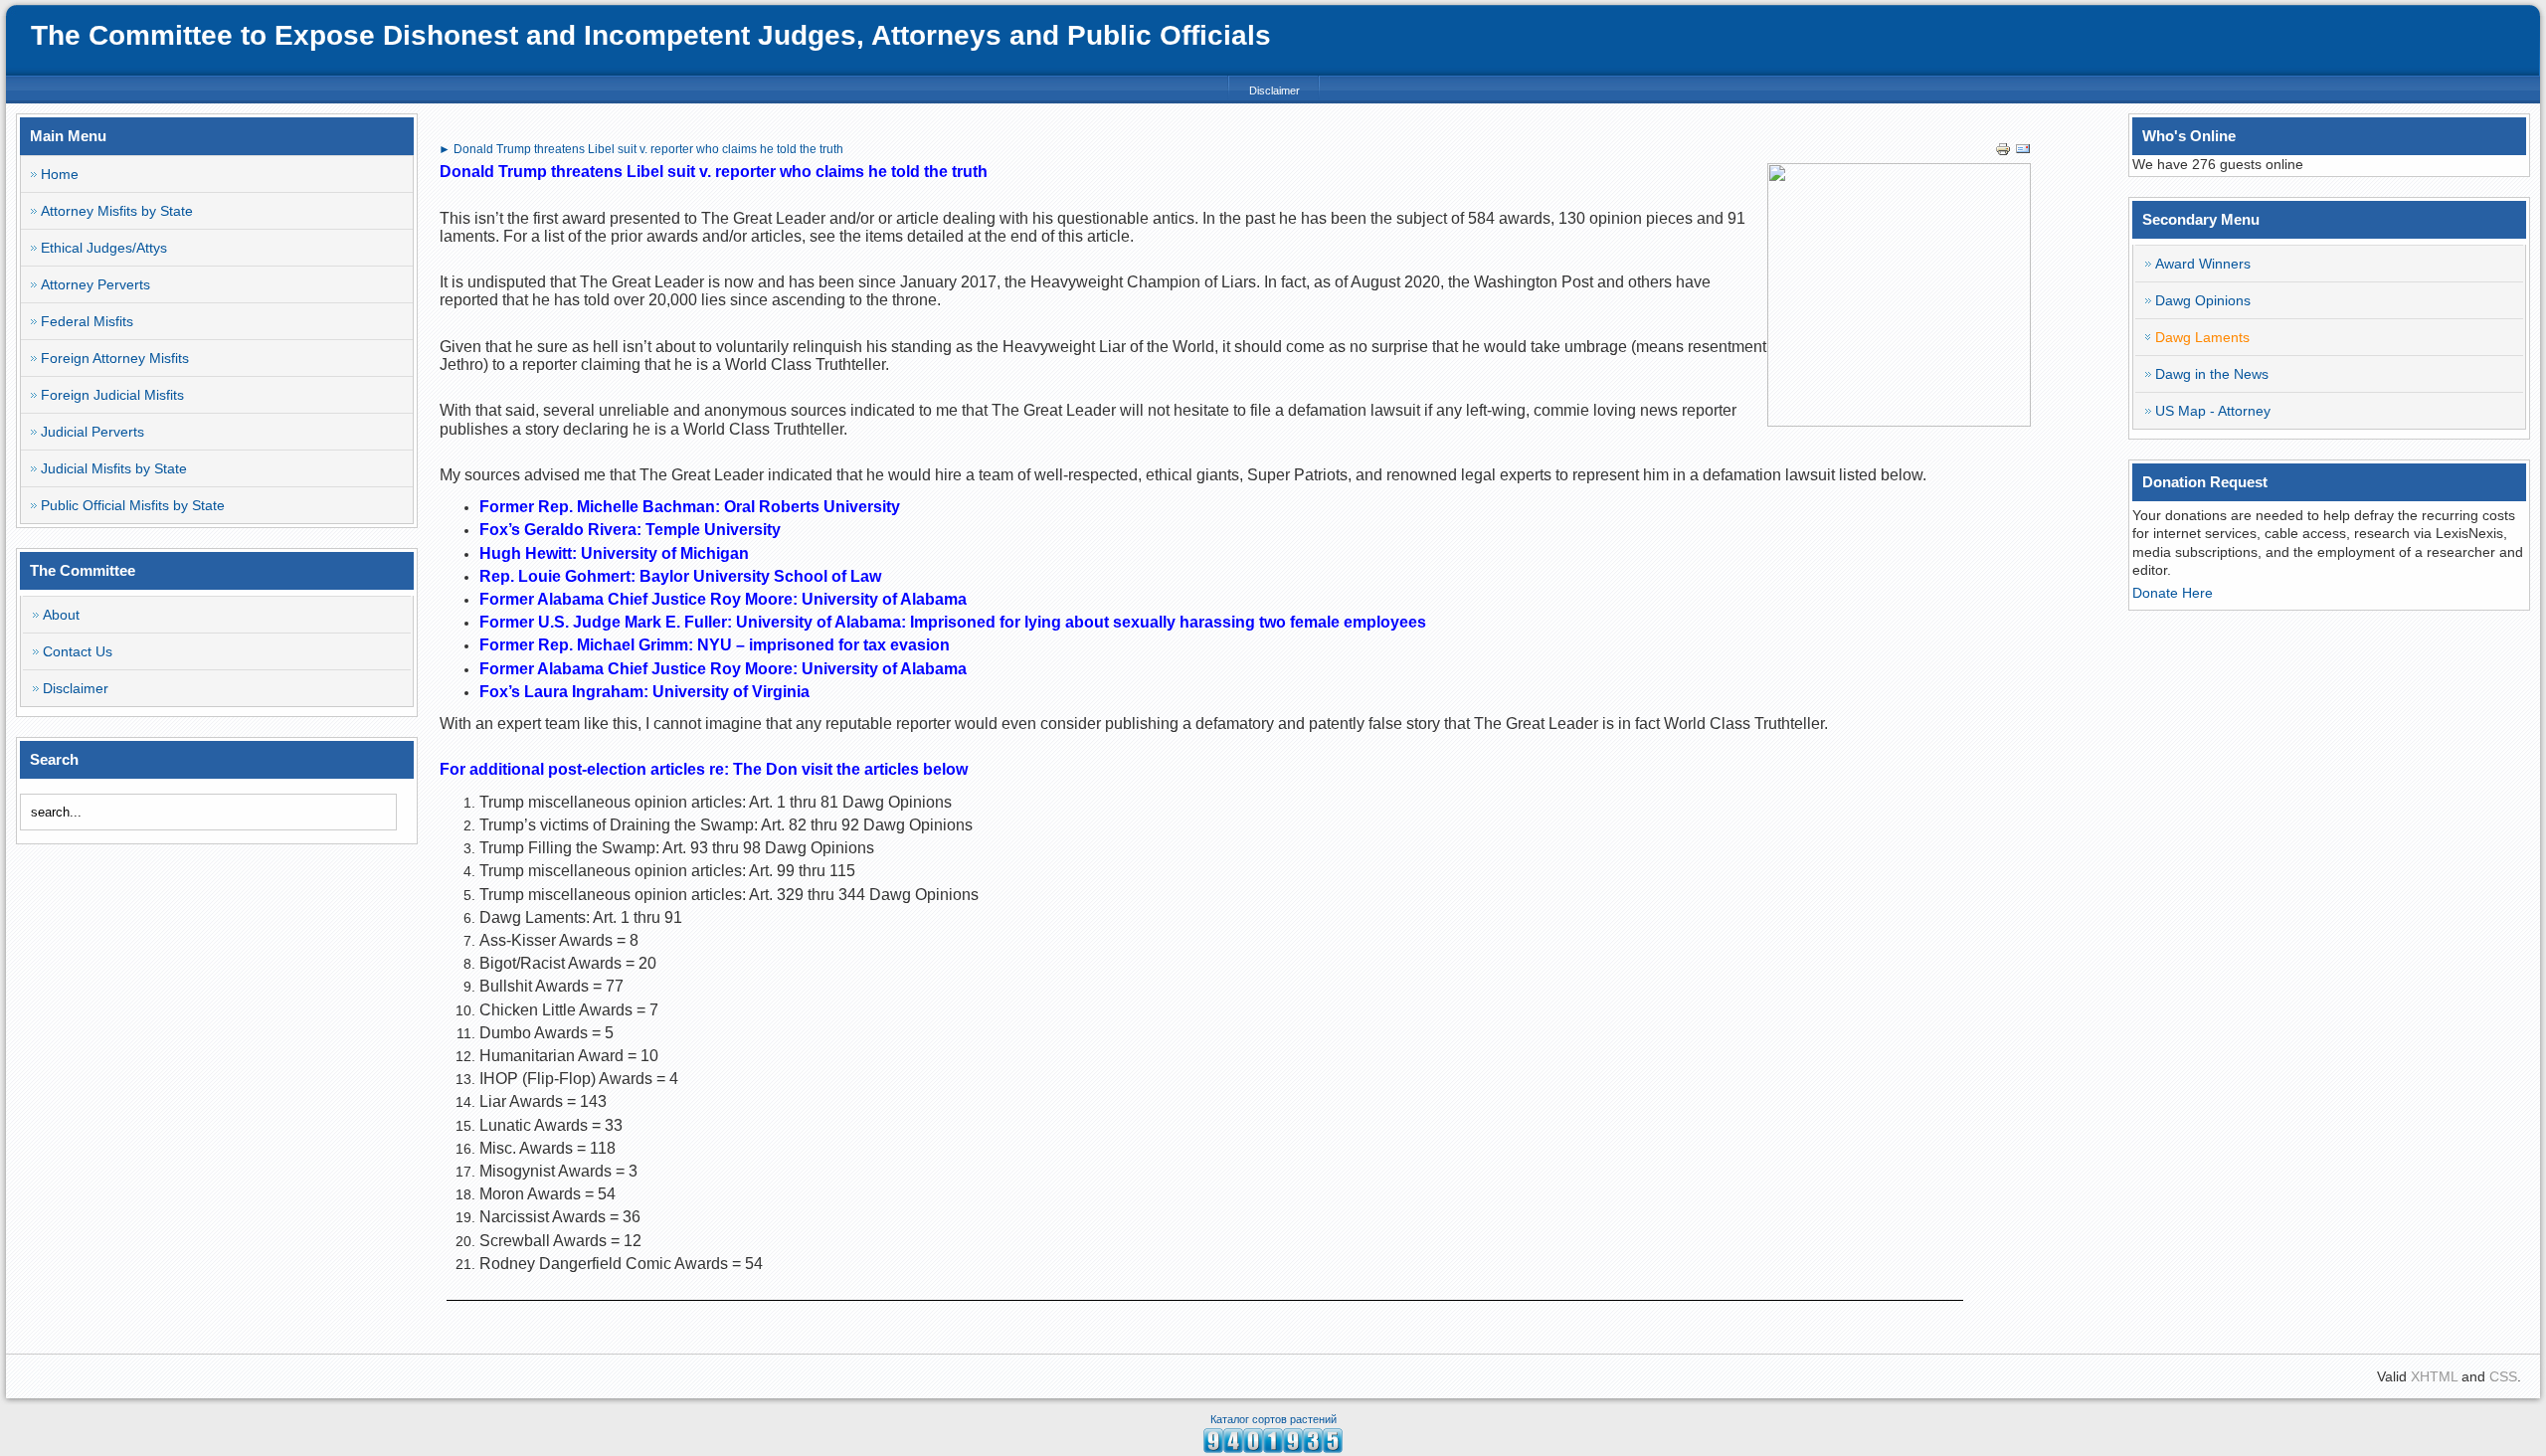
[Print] (2003, 152)
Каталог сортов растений (1273, 1419)
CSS (2503, 1376)
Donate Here (2173, 593)
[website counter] (1273, 1448)
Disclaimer (1274, 91)
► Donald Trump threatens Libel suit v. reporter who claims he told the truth (641, 149)
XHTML (2434, 1376)
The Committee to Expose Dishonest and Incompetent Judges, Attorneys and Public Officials (651, 35)
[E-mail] (2023, 152)
